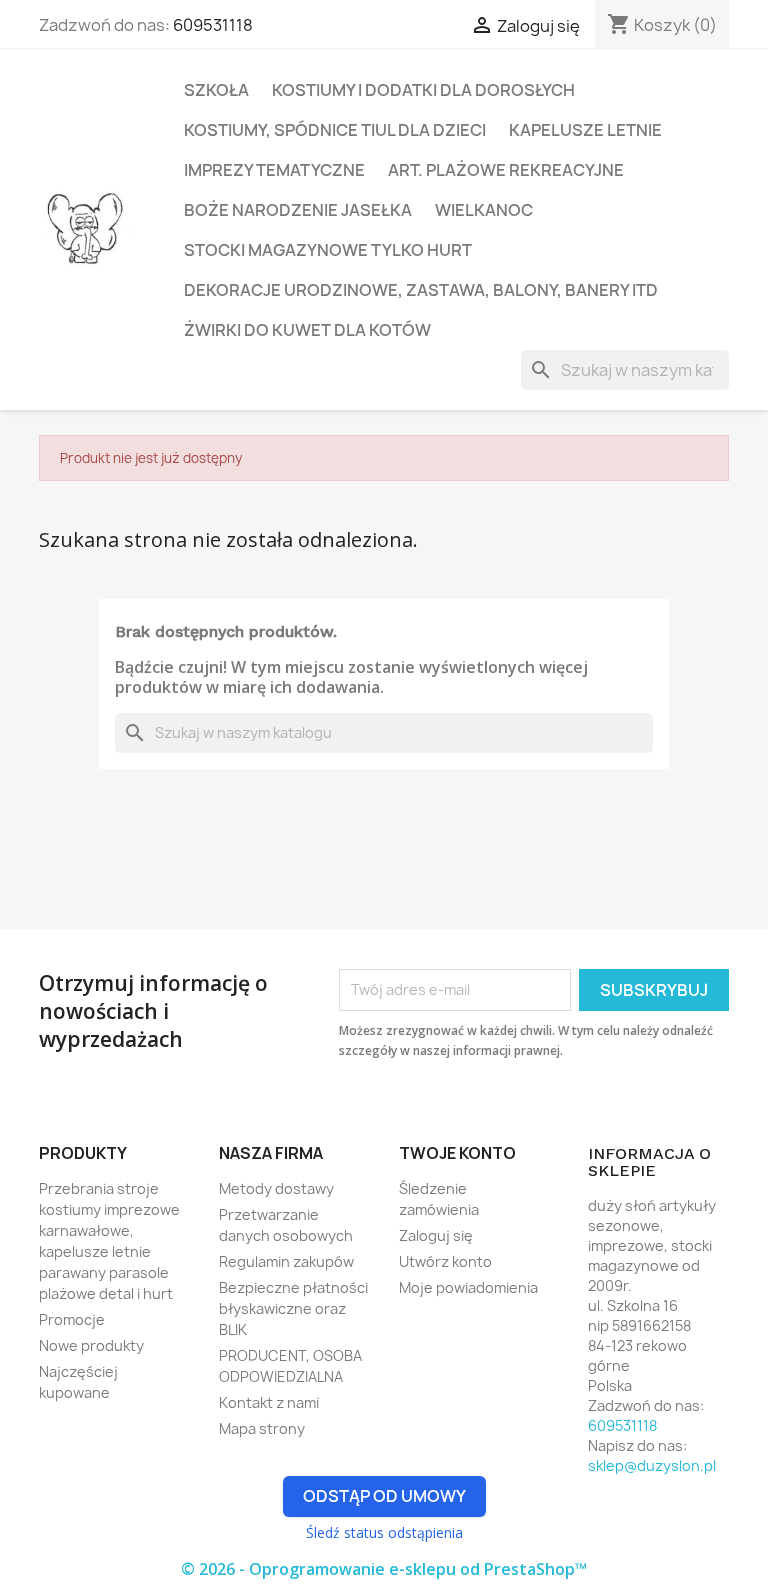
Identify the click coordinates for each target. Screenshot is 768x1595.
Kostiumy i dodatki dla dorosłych (423, 90)
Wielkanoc (484, 210)
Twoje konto (457, 1153)
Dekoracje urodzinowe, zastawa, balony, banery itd (421, 290)
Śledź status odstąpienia (384, 1532)
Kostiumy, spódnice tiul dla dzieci (335, 130)
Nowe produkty (91, 1345)
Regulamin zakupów (286, 1261)
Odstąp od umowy (384, 1496)
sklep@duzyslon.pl (652, 1465)
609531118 (213, 25)
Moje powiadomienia (468, 1287)
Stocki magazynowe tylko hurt (328, 250)
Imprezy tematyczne (274, 170)
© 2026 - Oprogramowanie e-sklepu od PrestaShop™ (384, 1569)
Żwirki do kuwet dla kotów (307, 330)
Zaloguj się (436, 1235)
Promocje (72, 1319)
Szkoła (216, 90)
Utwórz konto (445, 1261)
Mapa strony (262, 1428)
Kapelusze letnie (585, 130)
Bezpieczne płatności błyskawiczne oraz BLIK (293, 1308)
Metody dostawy (276, 1188)
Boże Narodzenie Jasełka (298, 210)
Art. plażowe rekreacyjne (506, 170)
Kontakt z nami (269, 1402)
